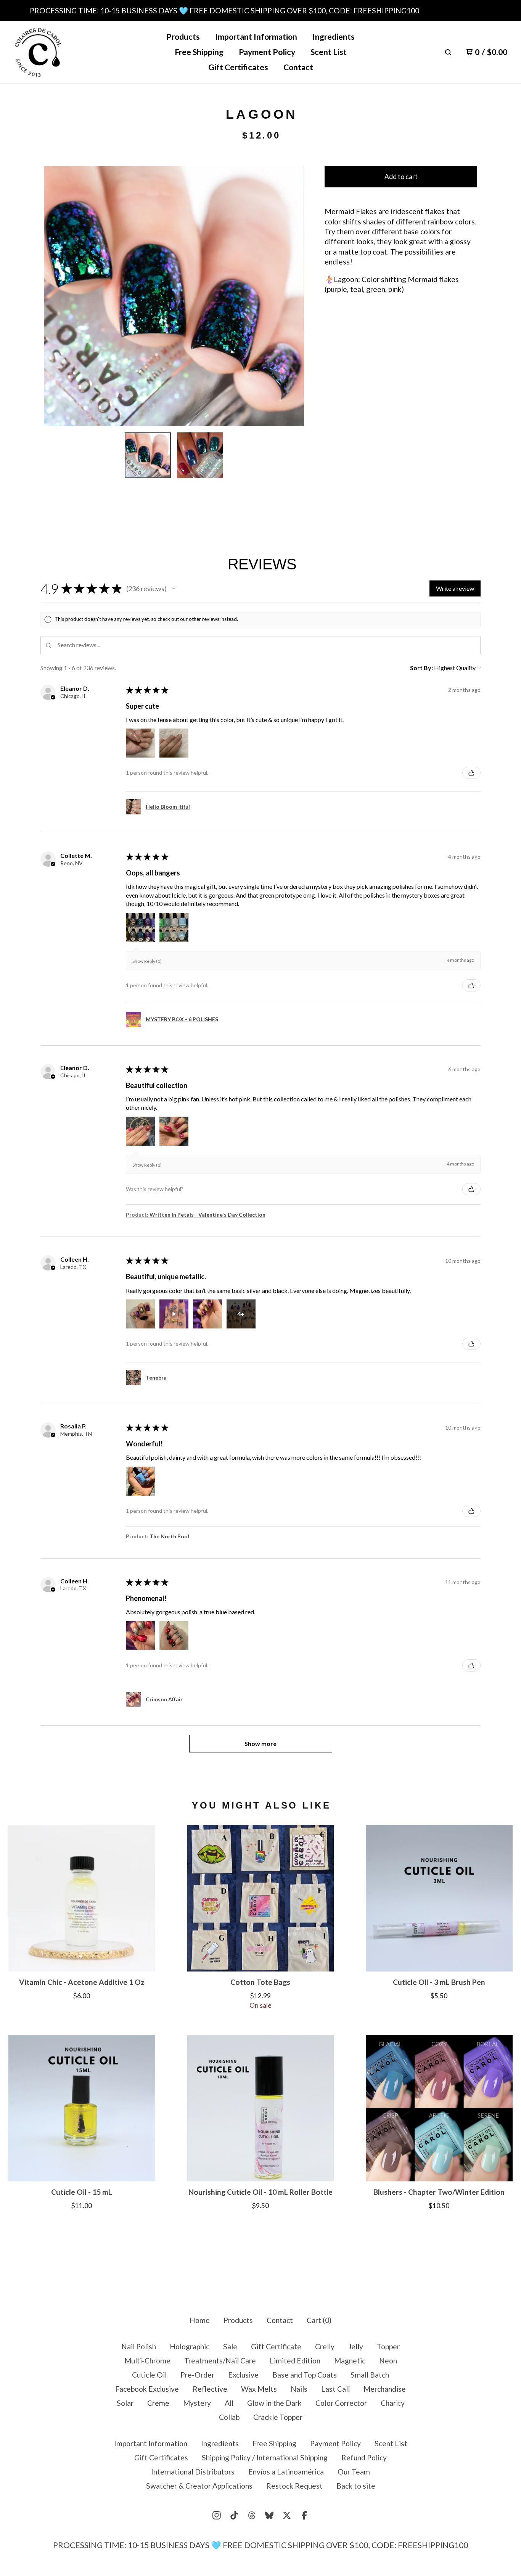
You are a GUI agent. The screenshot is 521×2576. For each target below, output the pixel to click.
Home (200, 2320)
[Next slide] (292, 296)
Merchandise (385, 2389)
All (229, 2403)
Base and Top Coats (305, 2375)
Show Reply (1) (147, 961)
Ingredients (334, 37)
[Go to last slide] (55, 296)
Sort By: (421, 668)
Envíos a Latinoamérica (286, 2472)
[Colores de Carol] (38, 52)
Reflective (210, 2389)
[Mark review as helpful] (471, 773)
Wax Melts (259, 2389)
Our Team (354, 2472)
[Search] (448, 52)
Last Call (335, 2389)
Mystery (197, 2403)
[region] (260, 10)
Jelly (356, 2346)
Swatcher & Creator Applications (199, 2486)
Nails (299, 2389)
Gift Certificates (238, 67)
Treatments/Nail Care (220, 2361)
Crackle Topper (278, 2417)
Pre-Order (197, 2375)
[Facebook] (304, 2515)
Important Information (256, 37)
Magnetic (350, 2361)
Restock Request (294, 2486)
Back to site (356, 2486)
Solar (125, 2403)
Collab (229, 2417)
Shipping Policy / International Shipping (265, 2458)
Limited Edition (295, 2361)
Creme (158, 2403)
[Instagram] (217, 2515)
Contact (298, 67)
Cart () (319, 2320)
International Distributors (193, 2472)
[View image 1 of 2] (148, 455)
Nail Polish (139, 2346)
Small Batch (370, 2375)
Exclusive (243, 2375)
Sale (230, 2346)
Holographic (190, 2346)
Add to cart (401, 177)
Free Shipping (199, 52)
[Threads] (252, 2515)
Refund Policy (364, 2458)
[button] (174, 588)
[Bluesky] (269, 2515)
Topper (388, 2346)
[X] (287, 2515)
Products (183, 37)
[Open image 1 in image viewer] (174, 296)
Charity (393, 2403)
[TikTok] (234, 2515)
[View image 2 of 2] (200, 455)
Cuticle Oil (149, 2375)
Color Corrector (341, 2403)
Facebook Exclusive (147, 2389)
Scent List (329, 52)
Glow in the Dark (274, 2403)
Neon (388, 2361)
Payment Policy (267, 52)
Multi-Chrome (147, 2361)
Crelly (325, 2346)
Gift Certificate (276, 2346)
